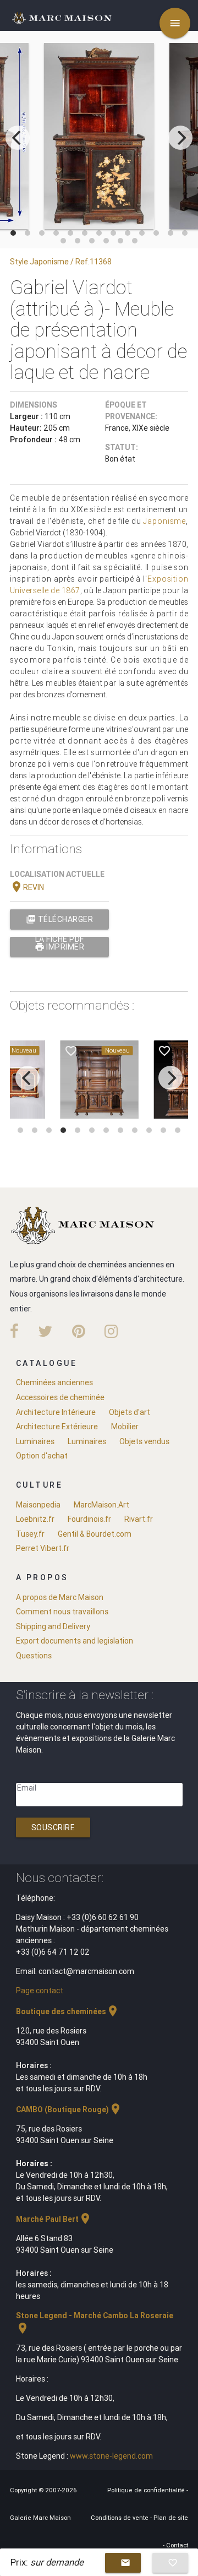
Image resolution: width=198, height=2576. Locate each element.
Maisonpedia (38, 1505)
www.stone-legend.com (111, 2456)
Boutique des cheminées (68, 2011)
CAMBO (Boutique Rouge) (69, 2109)
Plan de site (171, 2518)
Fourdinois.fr (89, 1519)
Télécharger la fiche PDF (59, 922)
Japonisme (164, 521)
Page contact (40, 1991)
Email (27, 1788)
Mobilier (125, 1427)
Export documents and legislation (75, 1641)
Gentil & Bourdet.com (95, 1534)
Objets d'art (130, 1412)
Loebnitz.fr (35, 1519)
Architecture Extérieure (57, 1427)
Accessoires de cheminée (60, 1397)
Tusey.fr (30, 1534)
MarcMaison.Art (101, 1505)
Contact (177, 2545)
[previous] (18, 138)
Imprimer (60, 947)
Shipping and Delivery (53, 1626)
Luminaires (35, 1441)
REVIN (27, 887)
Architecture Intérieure (56, 1412)
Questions (34, 1656)
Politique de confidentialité (147, 2490)
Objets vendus (144, 1441)
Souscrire (53, 1827)
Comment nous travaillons (62, 1612)
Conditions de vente (120, 2518)
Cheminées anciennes (54, 1382)
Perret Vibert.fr (43, 1548)
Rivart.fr (139, 1519)
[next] (180, 138)
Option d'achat (42, 1456)
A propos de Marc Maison (60, 1597)
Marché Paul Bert (54, 2219)
